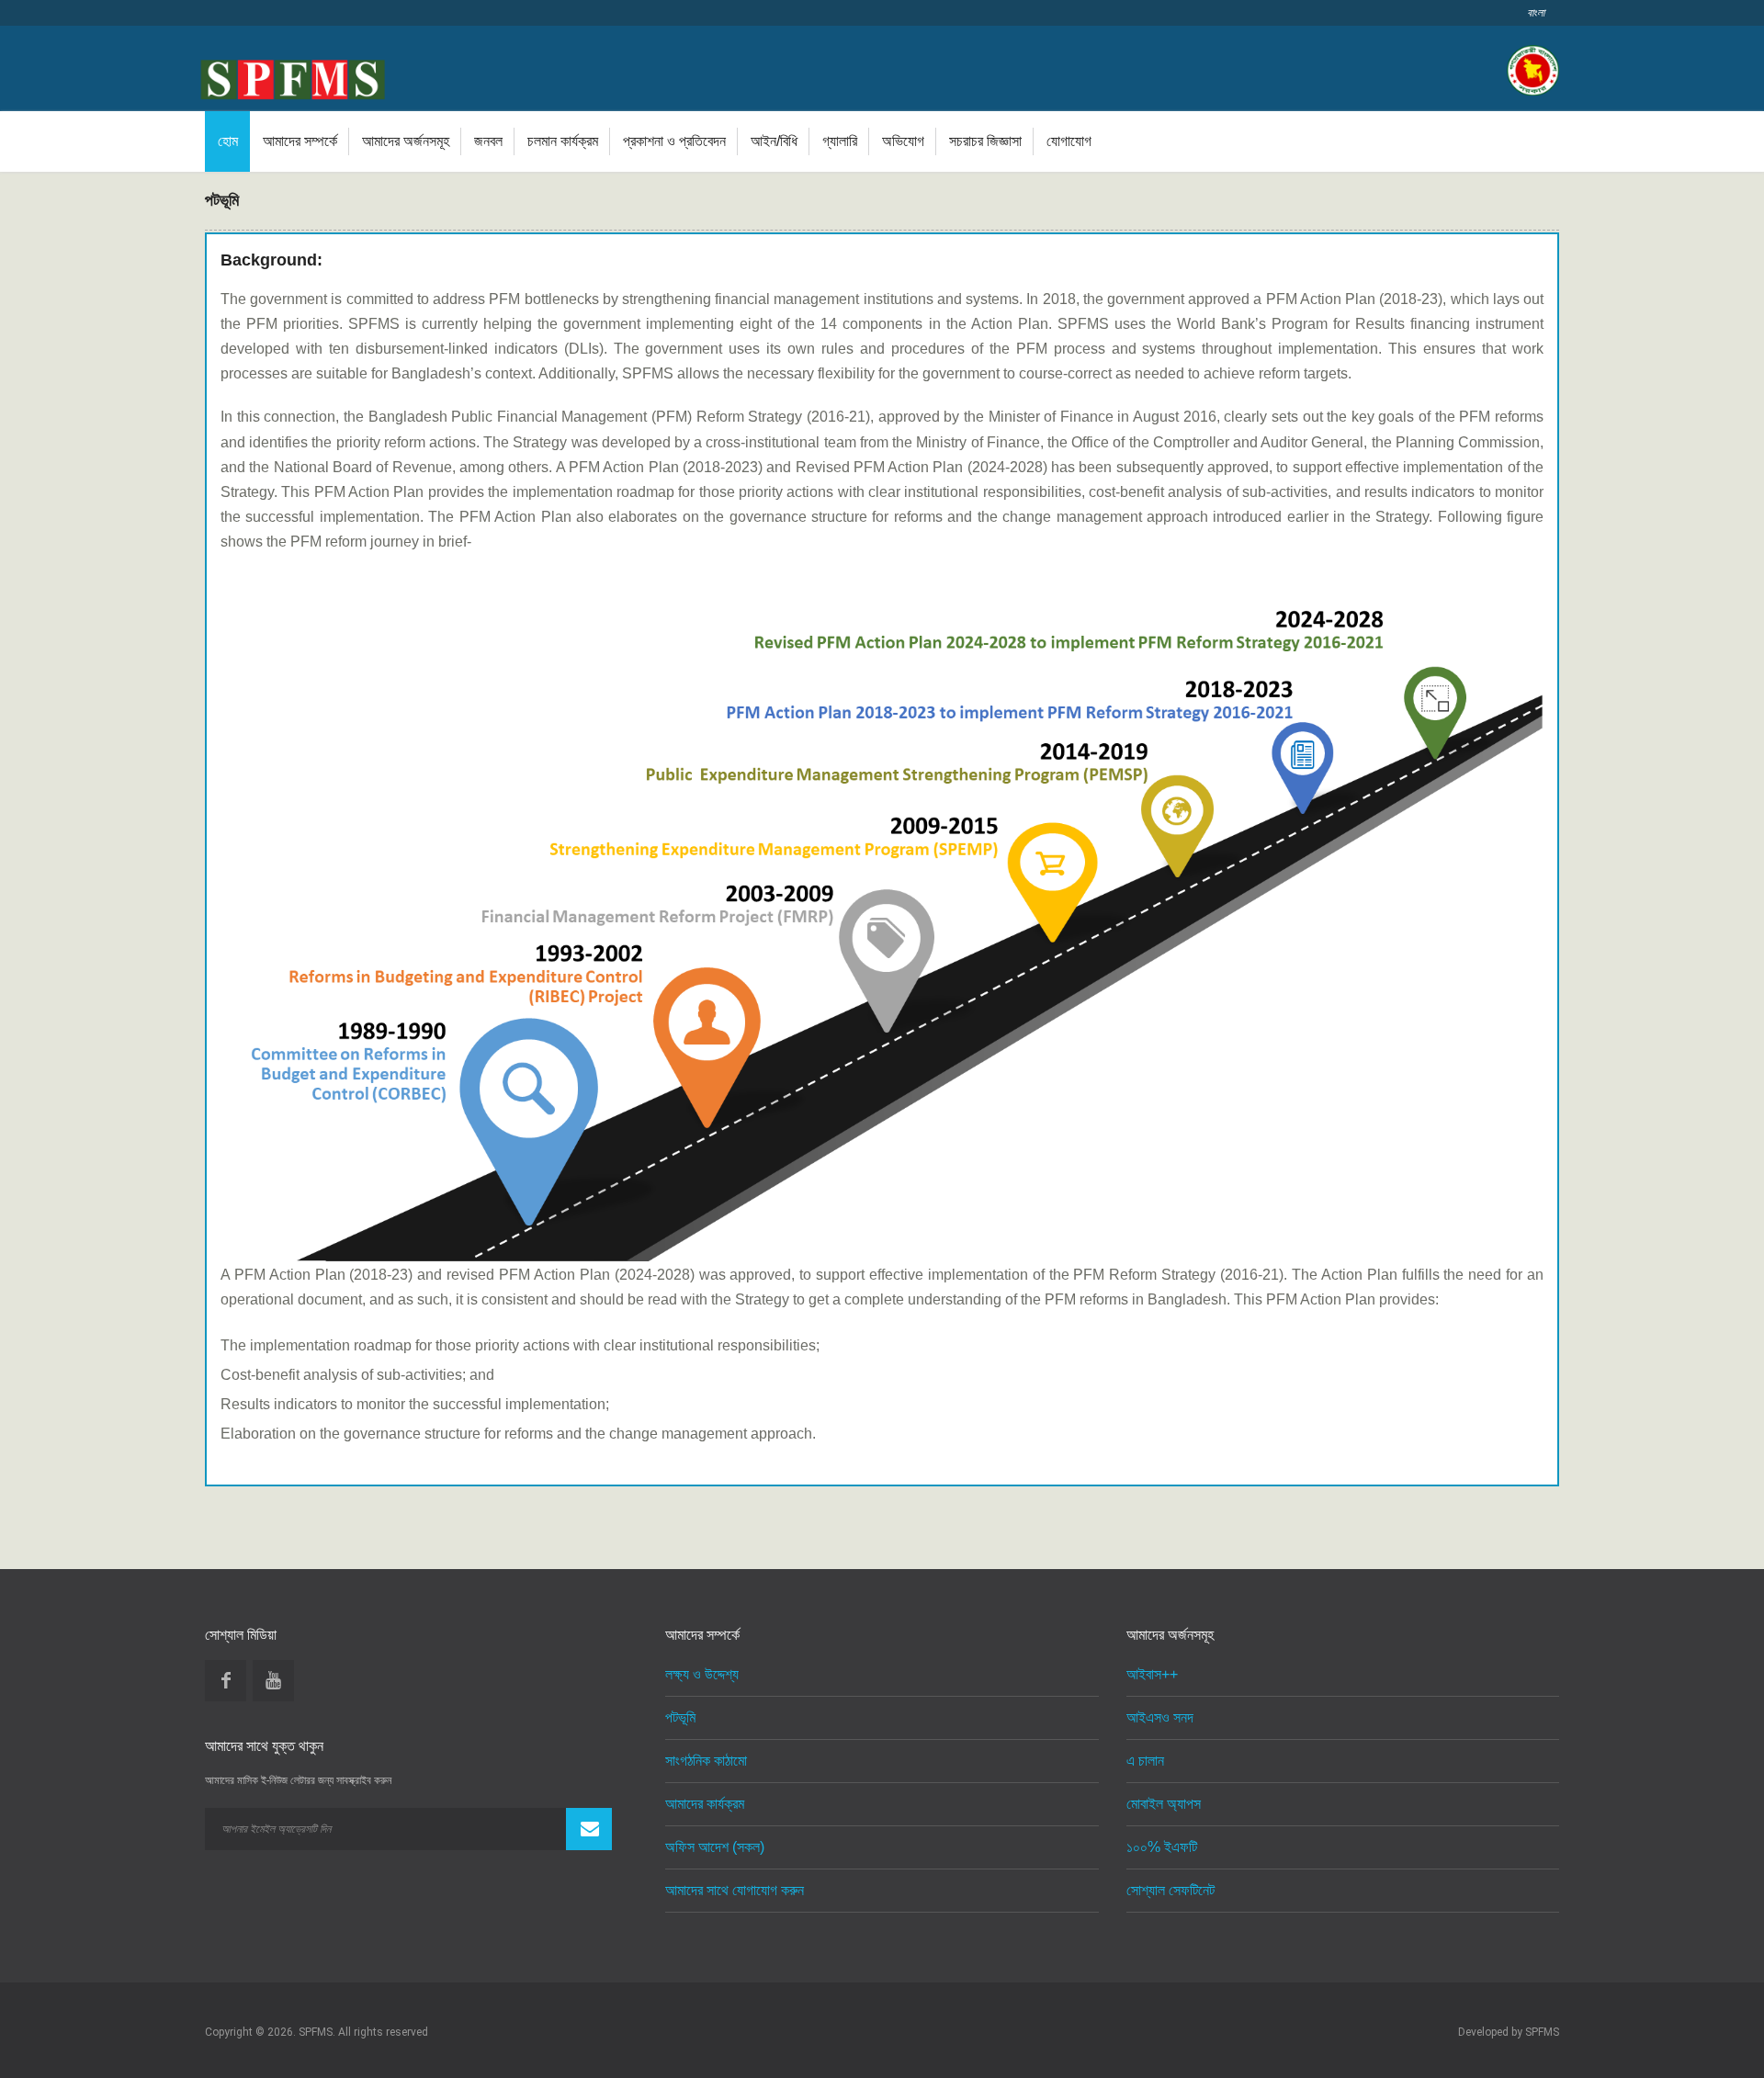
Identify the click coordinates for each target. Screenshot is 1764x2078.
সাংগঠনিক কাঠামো (706, 1761)
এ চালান (1145, 1761)
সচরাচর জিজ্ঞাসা (985, 141)
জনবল (488, 141)
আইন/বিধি (774, 141)
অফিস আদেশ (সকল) (715, 1847)
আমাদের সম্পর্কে (300, 141)
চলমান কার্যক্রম (563, 141)
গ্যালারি (840, 141)
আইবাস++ (1152, 1674)
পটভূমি (680, 1717)
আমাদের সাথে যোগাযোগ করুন (735, 1890)
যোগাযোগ (1069, 141)
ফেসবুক (226, 1681)
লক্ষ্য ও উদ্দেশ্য (702, 1674)
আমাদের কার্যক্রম (705, 1804)
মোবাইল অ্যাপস (1164, 1804)
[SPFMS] (293, 76)
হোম (228, 141)
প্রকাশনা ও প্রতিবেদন (674, 141)
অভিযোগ (903, 141)
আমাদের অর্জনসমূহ (406, 141)
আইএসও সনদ (1160, 1717)
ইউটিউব (273, 1681)
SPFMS (1542, 2032)
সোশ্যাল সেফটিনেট (1170, 1890)
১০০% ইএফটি (1162, 1847)
